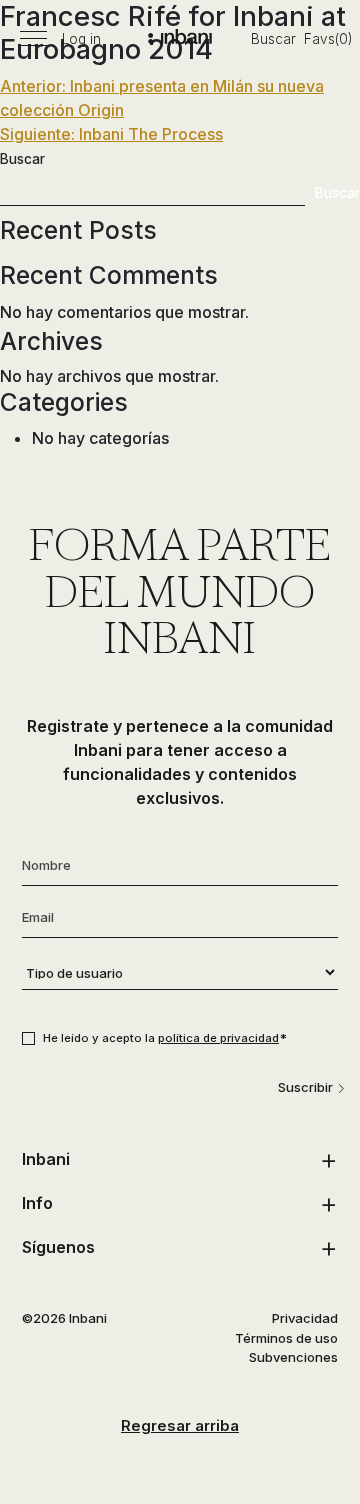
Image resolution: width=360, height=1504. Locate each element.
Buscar (273, 39)
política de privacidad (218, 1038)
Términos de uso (286, 1338)
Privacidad (305, 1318)
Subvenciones (293, 1357)
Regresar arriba (180, 1425)
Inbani (46, 1159)
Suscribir (305, 1087)
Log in (81, 39)
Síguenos (58, 1247)
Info (37, 1203)
